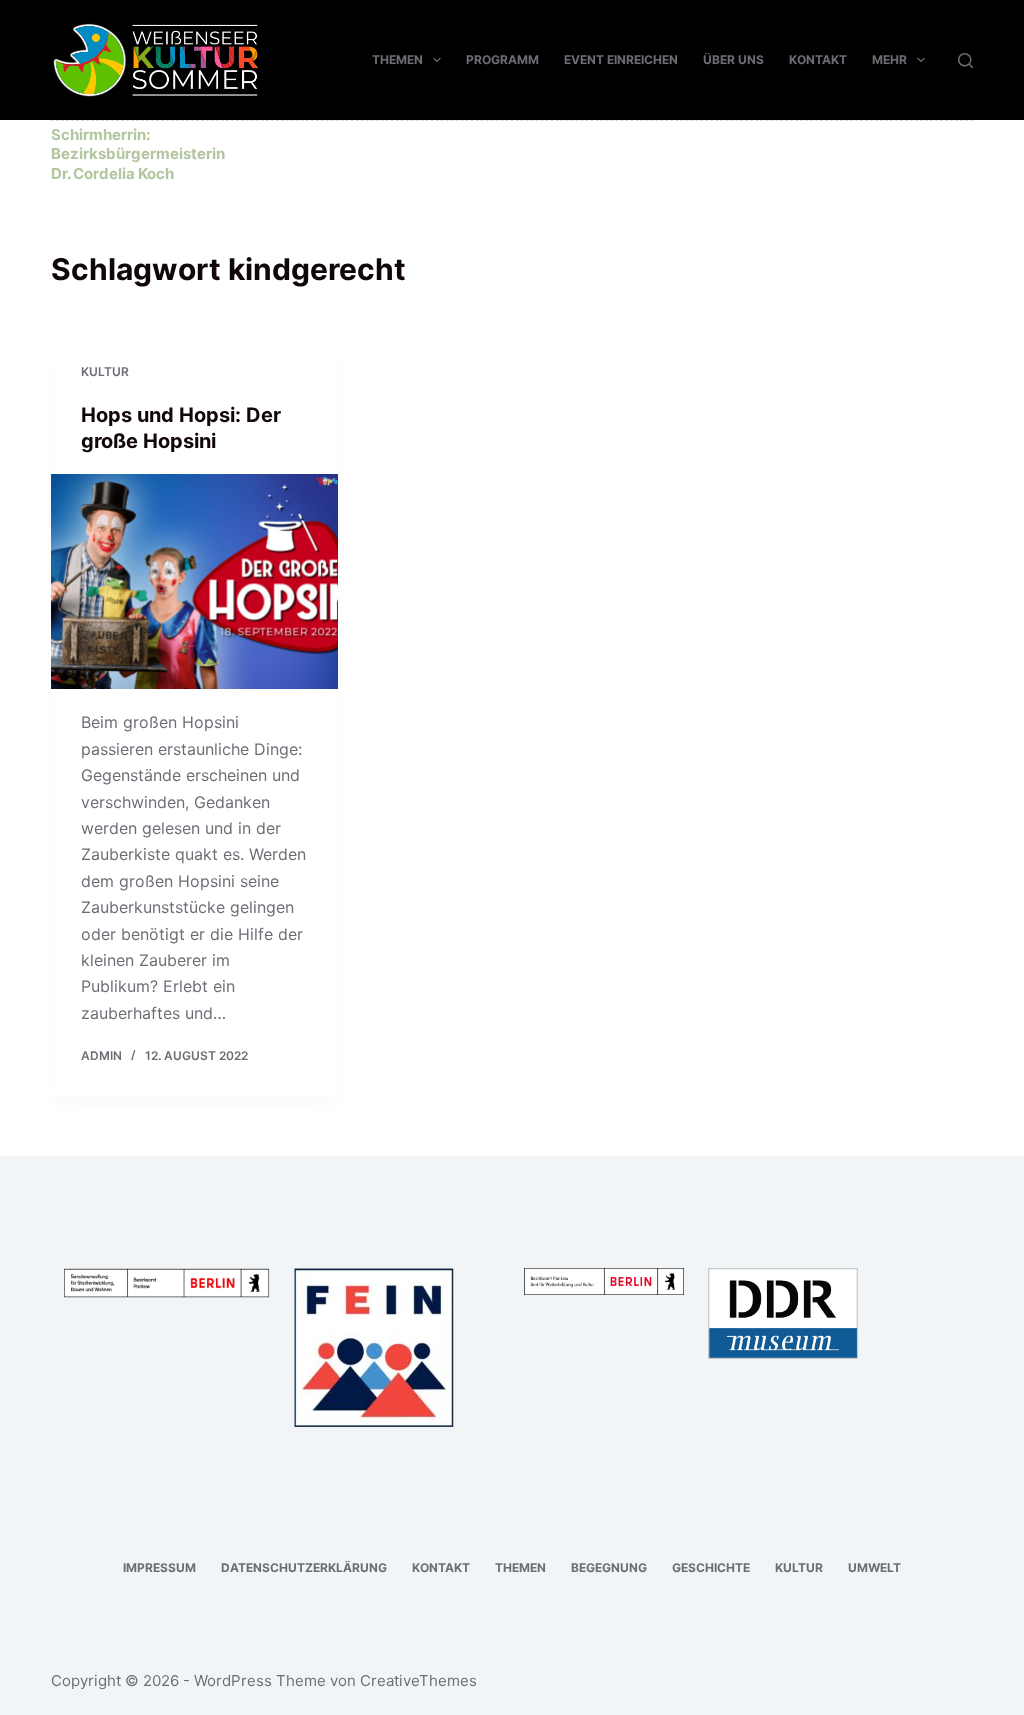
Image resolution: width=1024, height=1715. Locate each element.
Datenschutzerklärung (304, 1567)
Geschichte (711, 1567)
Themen (397, 59)
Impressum (159, 1567)
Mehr (889, 59)
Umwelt (874, 1567)
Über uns (733, 59)
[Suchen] (965, 60)
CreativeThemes (418, 1680)
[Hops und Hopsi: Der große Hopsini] (194, 581)
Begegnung (609, 1567)
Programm (502, 59)
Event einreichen (621, 59)
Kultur (105, 371)
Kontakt (818, 59)
